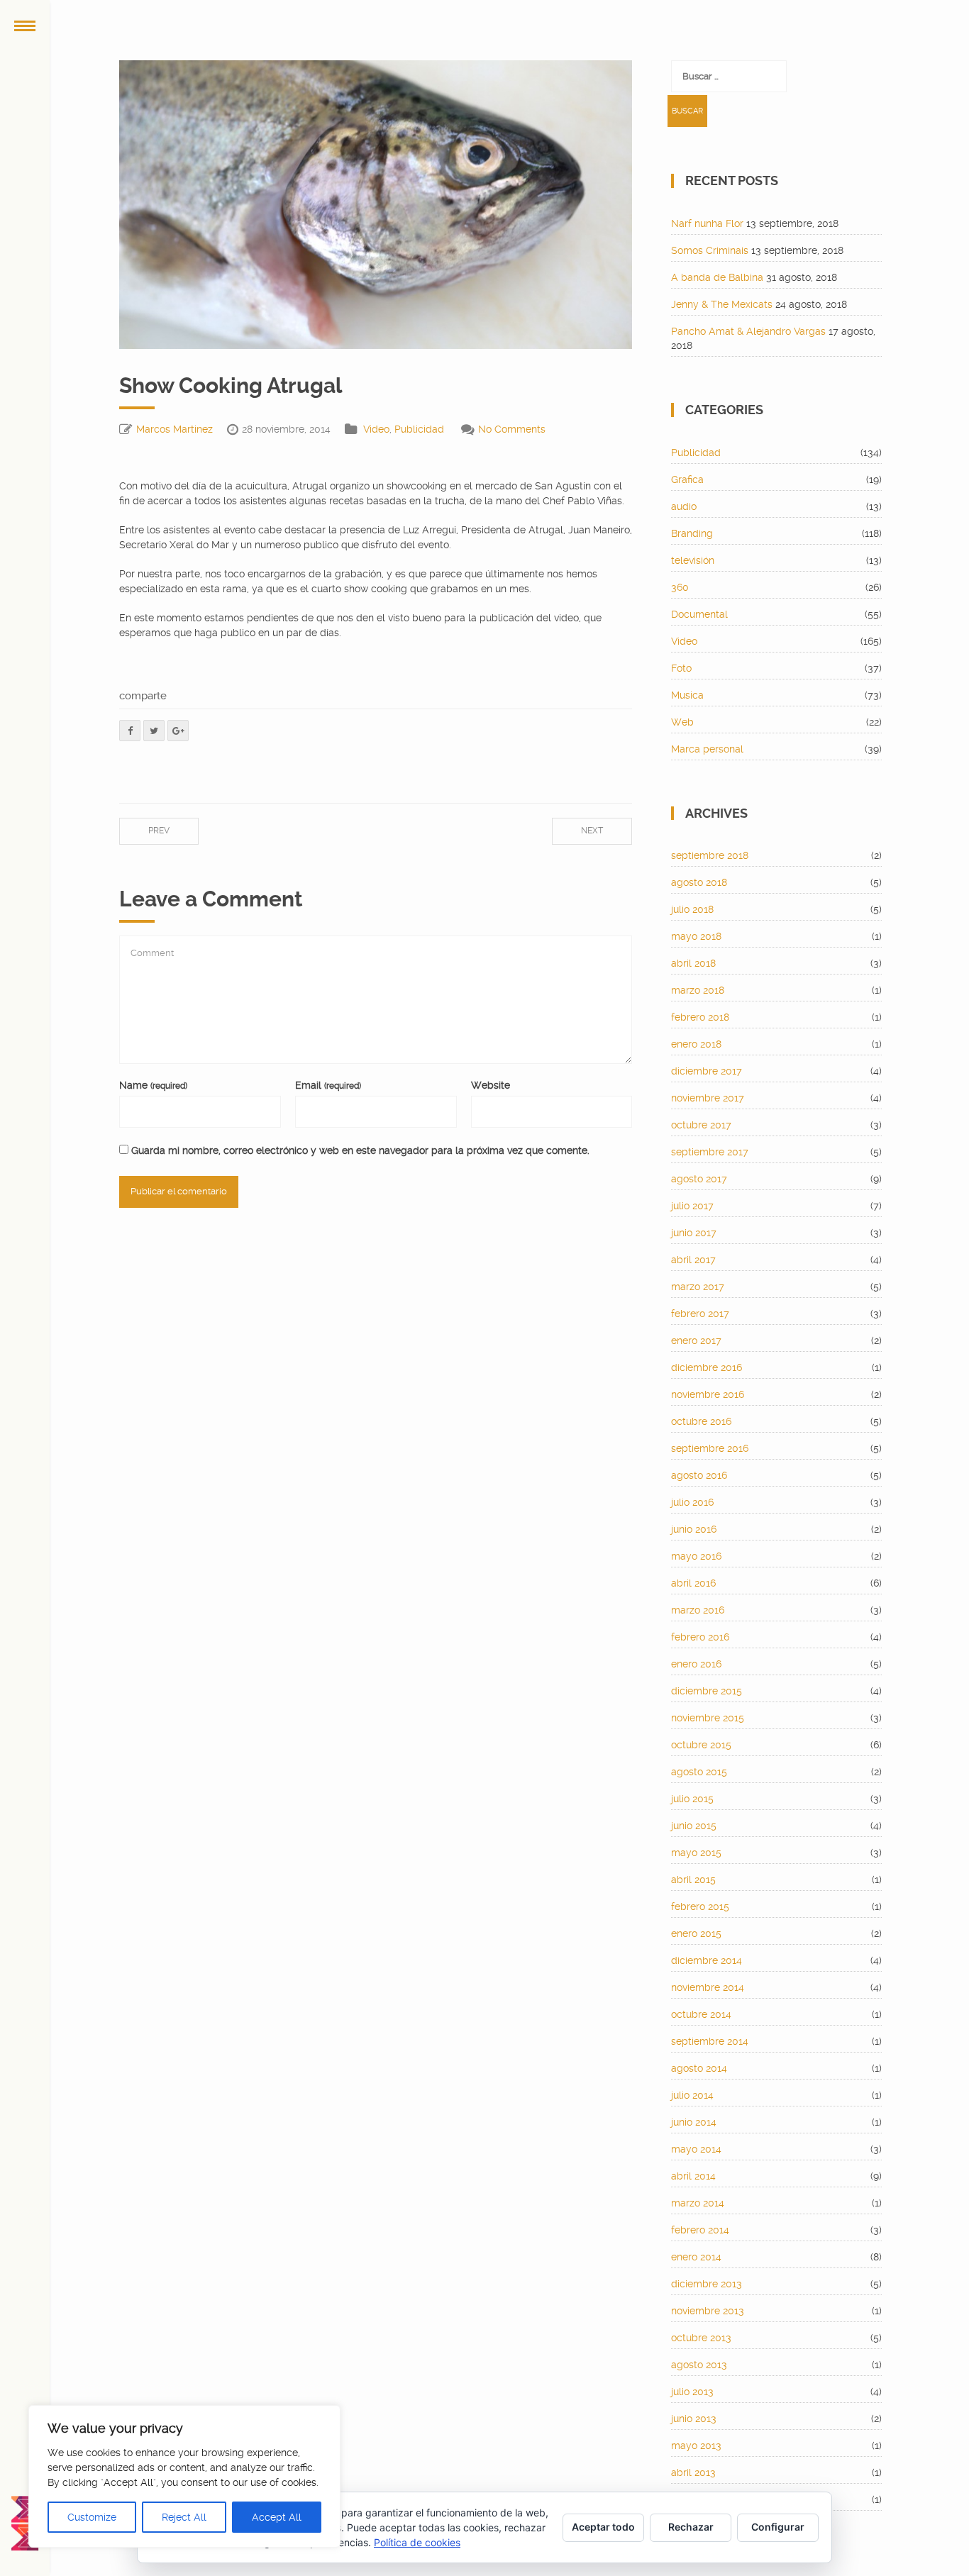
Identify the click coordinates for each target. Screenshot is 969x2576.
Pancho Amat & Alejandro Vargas (748, 331)
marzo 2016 (698, 1610)
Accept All (277, 2517)
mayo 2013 (696, 2445)
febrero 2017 (700, 1314)
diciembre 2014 (707, 1960)
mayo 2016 (696, 1556)
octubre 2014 (701, 2014)
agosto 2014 (699, 2068)
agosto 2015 (699, 1772)
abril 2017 (693, 1260)
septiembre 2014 (710, 2041)
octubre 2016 (701, 1421)
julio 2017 (692, 1206)
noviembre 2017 (708, 1098)
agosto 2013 (699, 2365)
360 (680, 587)
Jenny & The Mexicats (722, 304)
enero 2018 (696, 1044)
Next (592, 831)
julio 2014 (692, 2095)
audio (684, 506)
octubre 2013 (701, 2338)
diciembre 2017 (707, 1071)
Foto (681, 668)
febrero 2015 (700, 1906)
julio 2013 (692, 2392)
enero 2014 (696, 2257)
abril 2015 (693, 1880)
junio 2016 (694, 1529)
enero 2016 (696, 1664)
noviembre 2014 (708, 1987)
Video (376, 429)
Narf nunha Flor (707, 223)
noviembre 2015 (708, 1718)
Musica (687, 695)
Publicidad (419, 429)
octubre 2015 (701, 1745)
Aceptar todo (603, 2527)
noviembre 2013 (708, 2311)
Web (682, 722)
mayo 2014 (696, 2149)
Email (328, 1085)
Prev (159, 831)
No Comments (512, 429)
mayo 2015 (696, 1853)
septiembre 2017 (710, 1152)
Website (491, 1085)
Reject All (184, 2517)
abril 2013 (693, 2472)
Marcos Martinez (175, 429)
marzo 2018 (698, 990)
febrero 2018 (700, 1017)
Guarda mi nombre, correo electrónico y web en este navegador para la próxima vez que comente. (360, 1150)
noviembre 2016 (708, 1394)
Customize (92, 2517)
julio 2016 (692, 1502)
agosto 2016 (699, 1475)
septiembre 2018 (710, 855)
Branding (692, 533)
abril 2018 (693, 963)
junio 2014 (694, 2122)
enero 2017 (696, 1340)
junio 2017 (694, 1233)
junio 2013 (694, 2419)
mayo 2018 (696, 936)
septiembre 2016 (710, 1448)
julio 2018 (692, 909)
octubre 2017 (701, 1125)
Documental (699, 614)
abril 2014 (693, 2176)
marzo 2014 (698, 2203)
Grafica (687, 479)
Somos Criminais (710, 250)
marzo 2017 (698, 1287)
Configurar (778, 2527)
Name (153, 1085)
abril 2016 (693, 1583)
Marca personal (707, 749)
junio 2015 (694, 1826)
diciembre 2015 (707, 1691)
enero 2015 (696, 1933)
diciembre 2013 (707, 2284)
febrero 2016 (700, 1637)
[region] (184, 2476)
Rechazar (691, 2527)
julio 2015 (692, 1799)
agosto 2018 (699, 882)
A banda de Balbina (717, 277)
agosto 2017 (699, 1179)
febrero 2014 (700, 2230)
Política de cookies (417, 2542)
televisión (693, 560)
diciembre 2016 (707, 1367)
